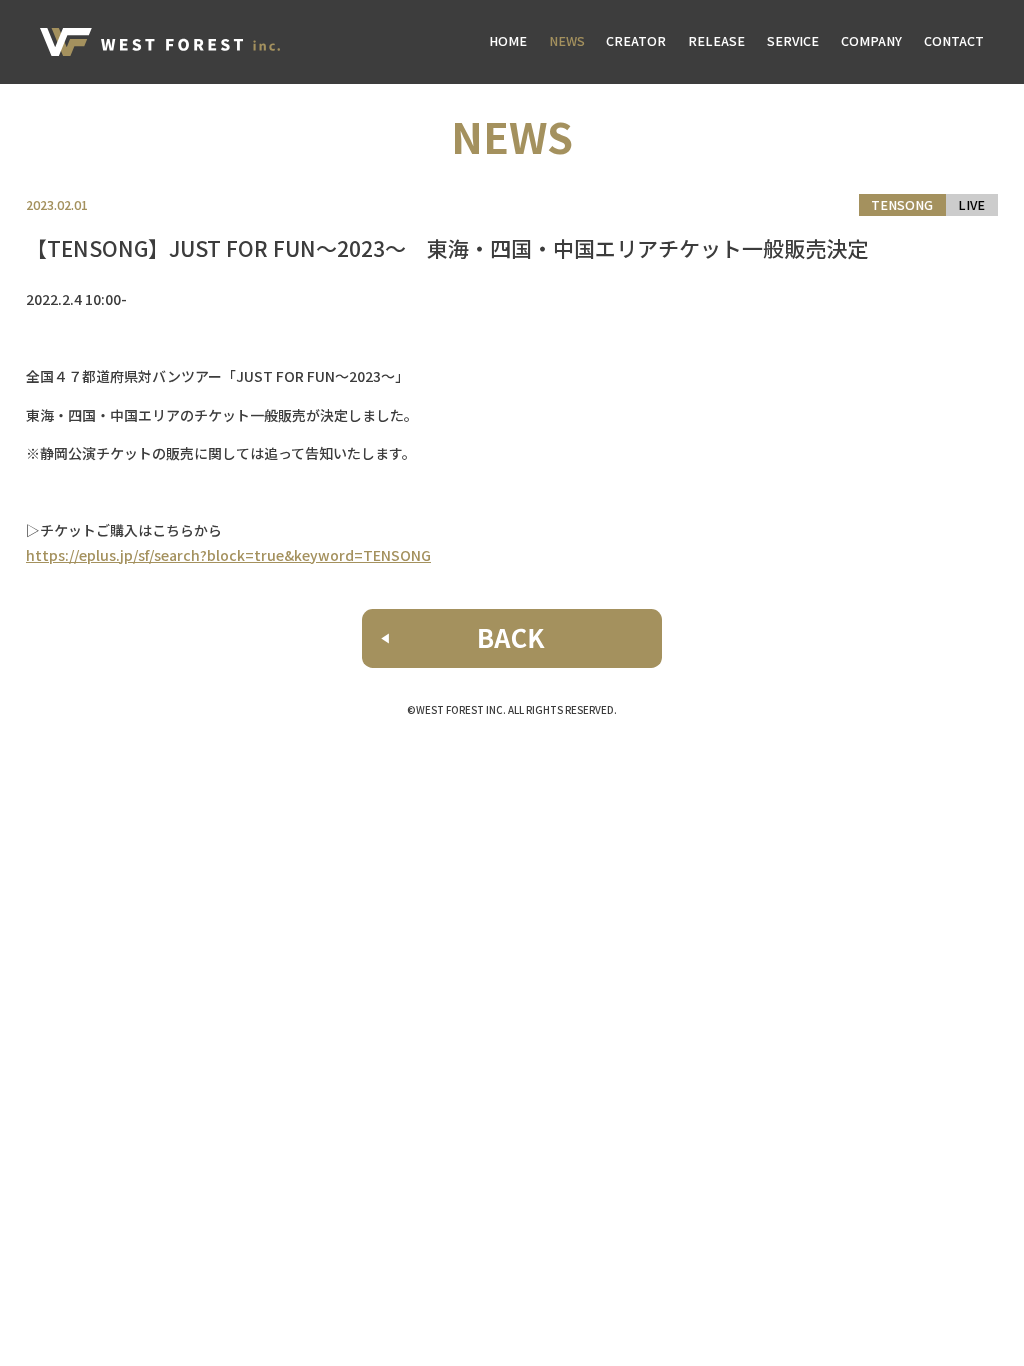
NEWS (567, 40)
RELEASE (716, 40)
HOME (508, 40)
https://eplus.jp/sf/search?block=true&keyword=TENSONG (228, 555)
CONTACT (954, 40)
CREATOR (636, 40)
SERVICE (793, 40)
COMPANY (871, 40)
